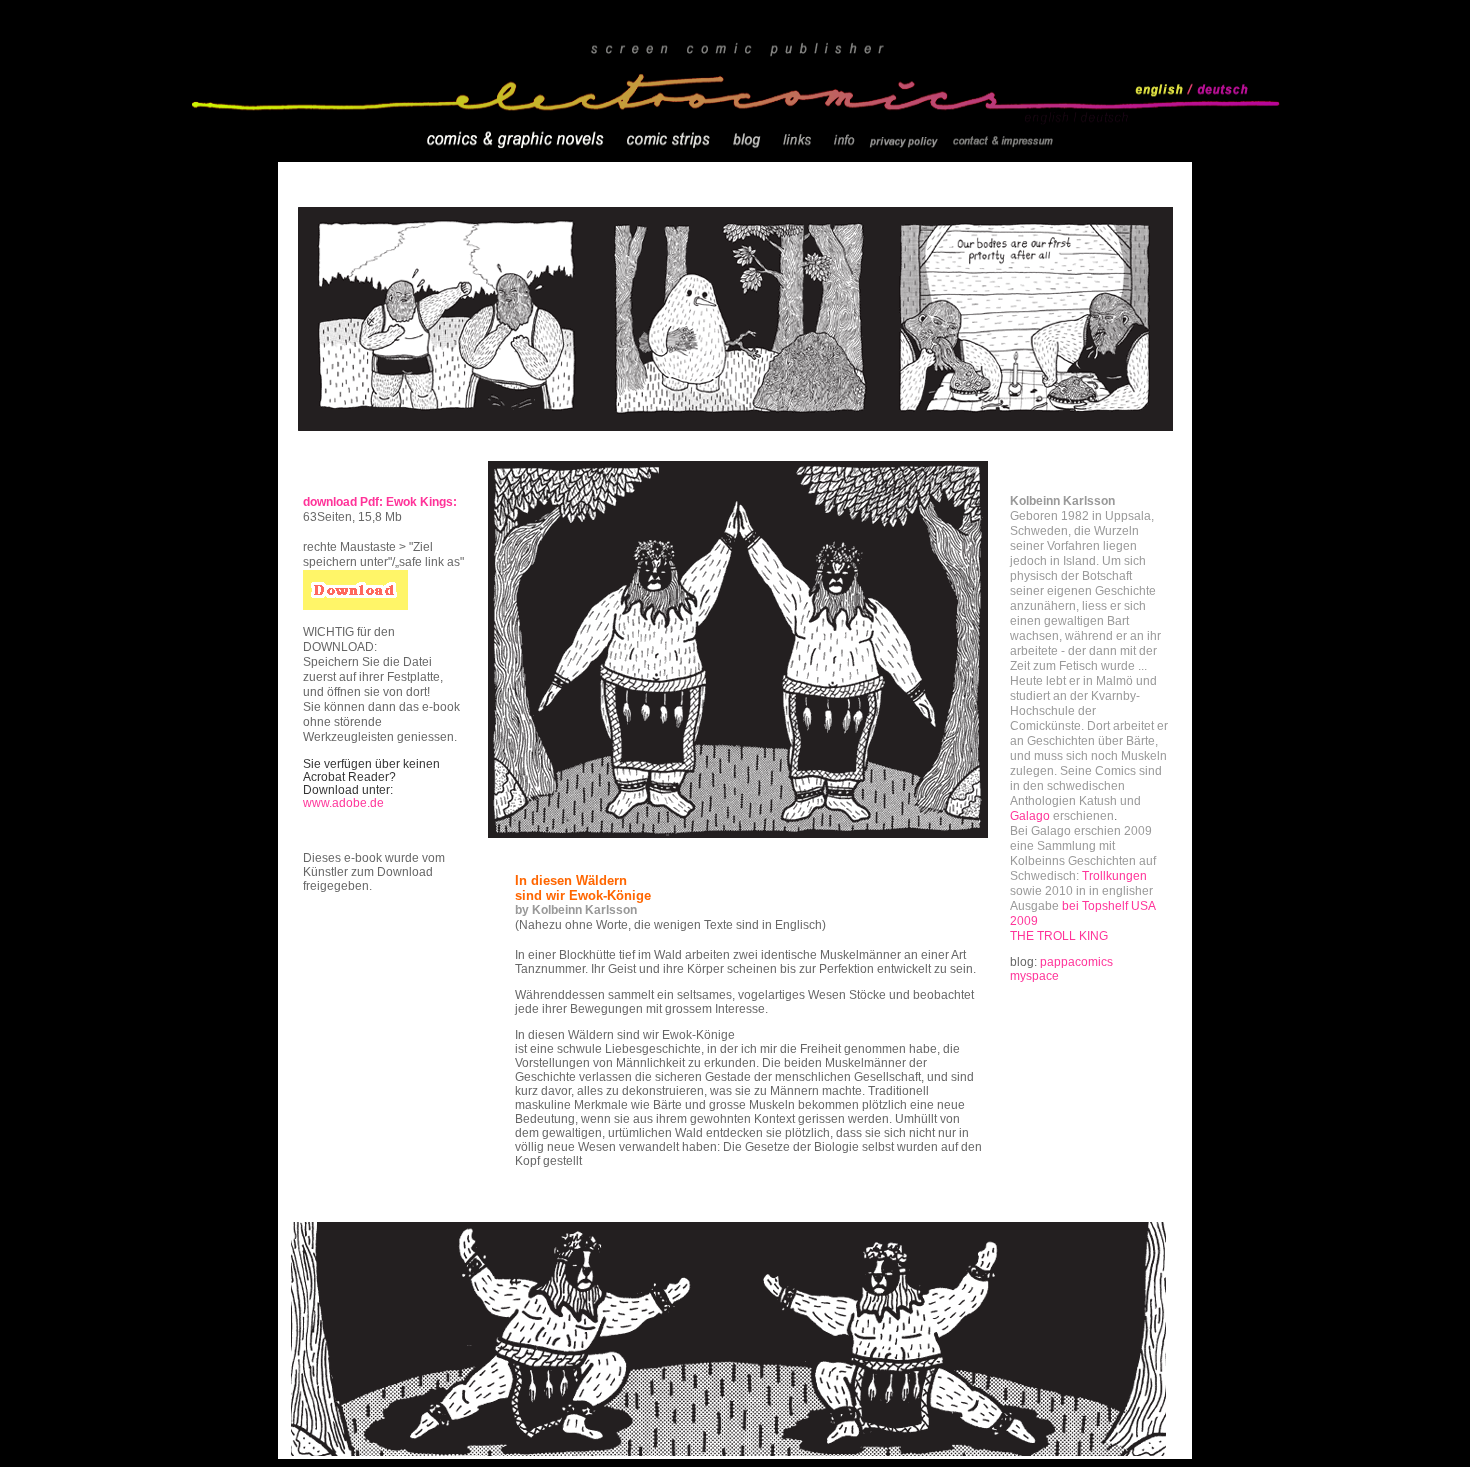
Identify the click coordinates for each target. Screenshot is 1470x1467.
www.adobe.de (343, 803)
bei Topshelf (1095, 906)
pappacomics (1076, 962)
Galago (1030, 816)
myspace (1034, 976)
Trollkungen (1114, 876)
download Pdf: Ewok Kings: (380, 502)
